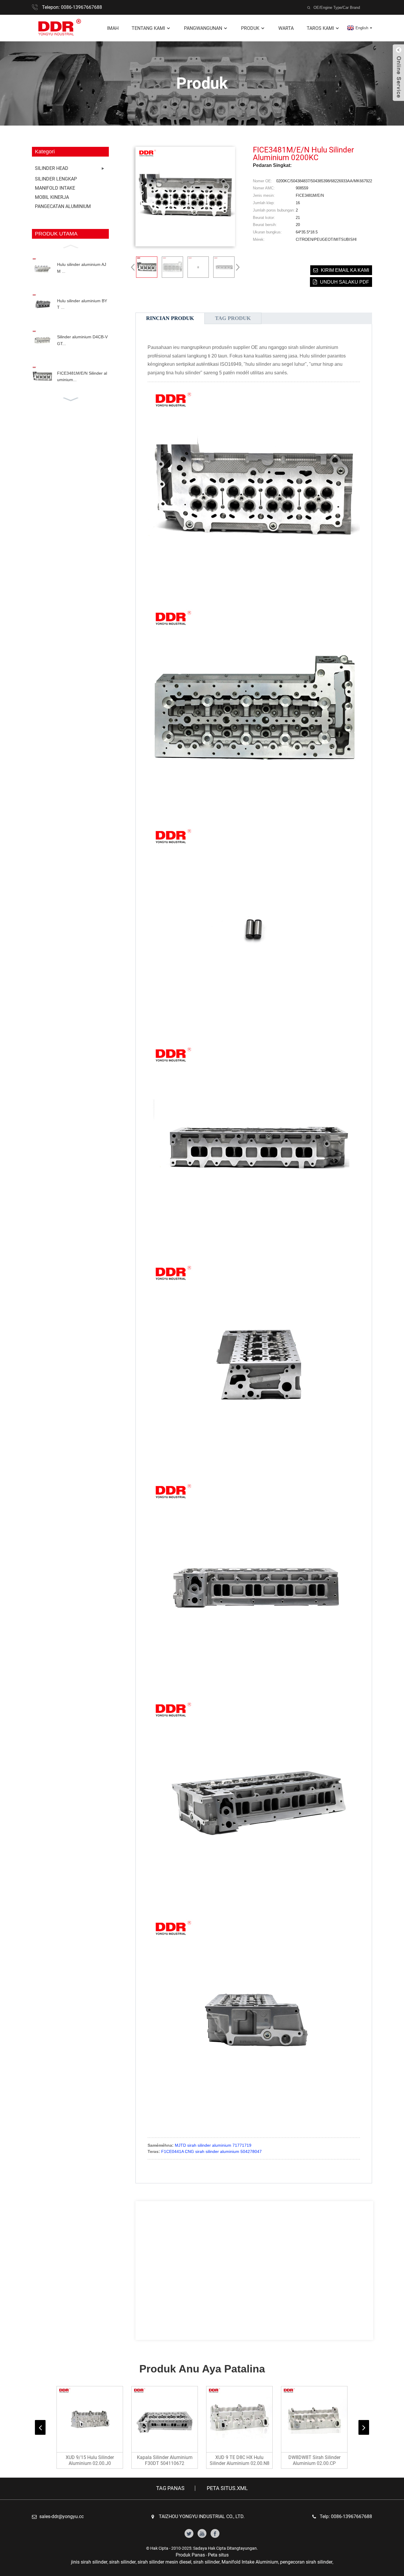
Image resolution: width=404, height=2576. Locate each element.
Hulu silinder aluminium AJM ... (82, 268)
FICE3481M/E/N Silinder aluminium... (82, 376)
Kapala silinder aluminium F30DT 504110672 (165, 2460)
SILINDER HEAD (52, 168)
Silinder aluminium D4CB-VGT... (82, 340)
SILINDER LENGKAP (56, 179)
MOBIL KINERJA (52, 197)
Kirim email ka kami (345, 270)
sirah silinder (122, 2562)
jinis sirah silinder (89, 2562)
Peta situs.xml (227, 2488)
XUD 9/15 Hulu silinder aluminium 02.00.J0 (90, 2460)
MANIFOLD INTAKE (55, 188)
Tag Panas (170, 2488)
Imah (113, 28)
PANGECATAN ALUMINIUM (63, 206)
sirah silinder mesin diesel (164, 2562)
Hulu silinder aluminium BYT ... (82, 304)
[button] (70, 246)
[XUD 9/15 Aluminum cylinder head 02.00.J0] (90, 2419)
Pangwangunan (203, 28)
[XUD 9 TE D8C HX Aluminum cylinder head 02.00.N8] (239, 2419)
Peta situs (218, 2555)
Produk (250, 28)
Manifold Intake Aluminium (250, 2562)
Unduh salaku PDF (345, 282)
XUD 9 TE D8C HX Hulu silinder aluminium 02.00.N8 (240, 2460)
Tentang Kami (148, 28)
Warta (286, 28)
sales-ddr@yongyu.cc (62, 2516)
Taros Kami (320, 28)
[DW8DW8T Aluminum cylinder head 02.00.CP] (314, 2419)
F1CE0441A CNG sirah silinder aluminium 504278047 (211, 2151)
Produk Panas (190, 2555)
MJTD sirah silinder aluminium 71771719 (213, 2145)
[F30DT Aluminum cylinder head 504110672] (165, 2419)
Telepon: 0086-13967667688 (72, 7)
